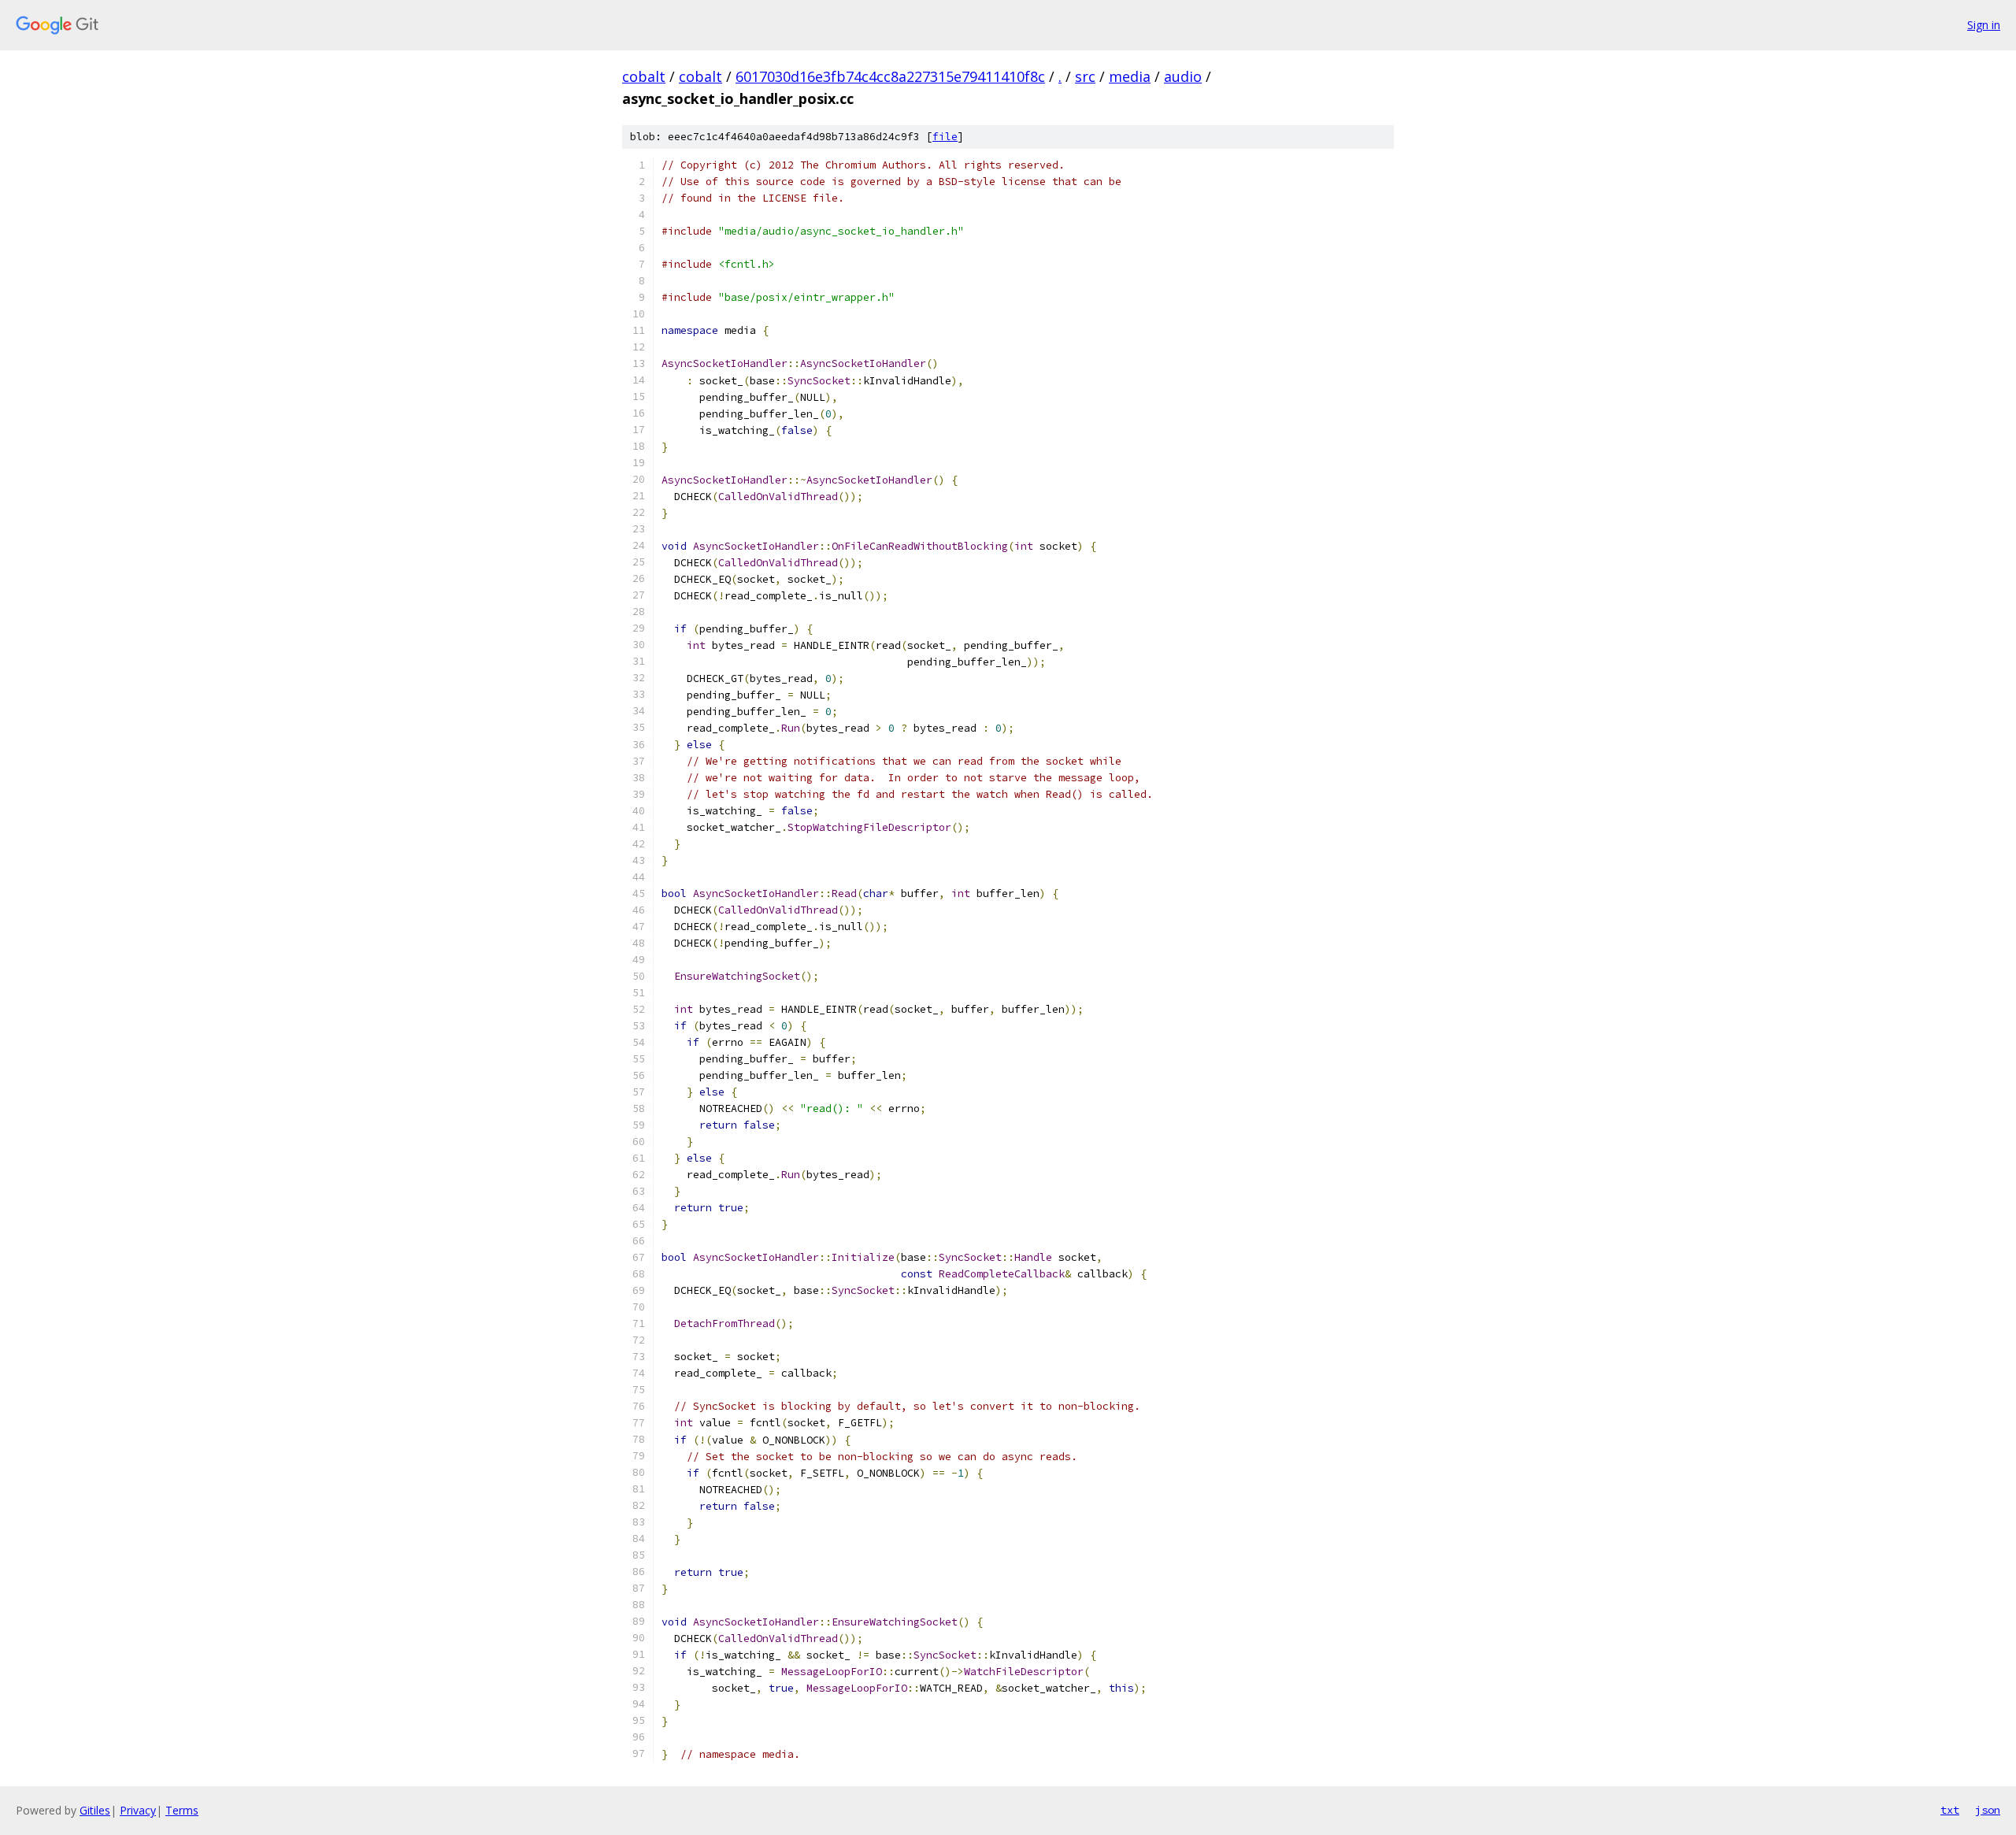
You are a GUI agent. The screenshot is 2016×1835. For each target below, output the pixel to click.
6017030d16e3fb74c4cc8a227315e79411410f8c (890, 76)
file (945, 137)
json (1988, 1810)
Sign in (1984, 25)
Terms (182, 1810)
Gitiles (95, 1810)
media (1130, 76)
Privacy (138, 1810)
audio (1183, 76)
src (1085, 76)
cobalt (644, 76)
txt (1950, 1810)
